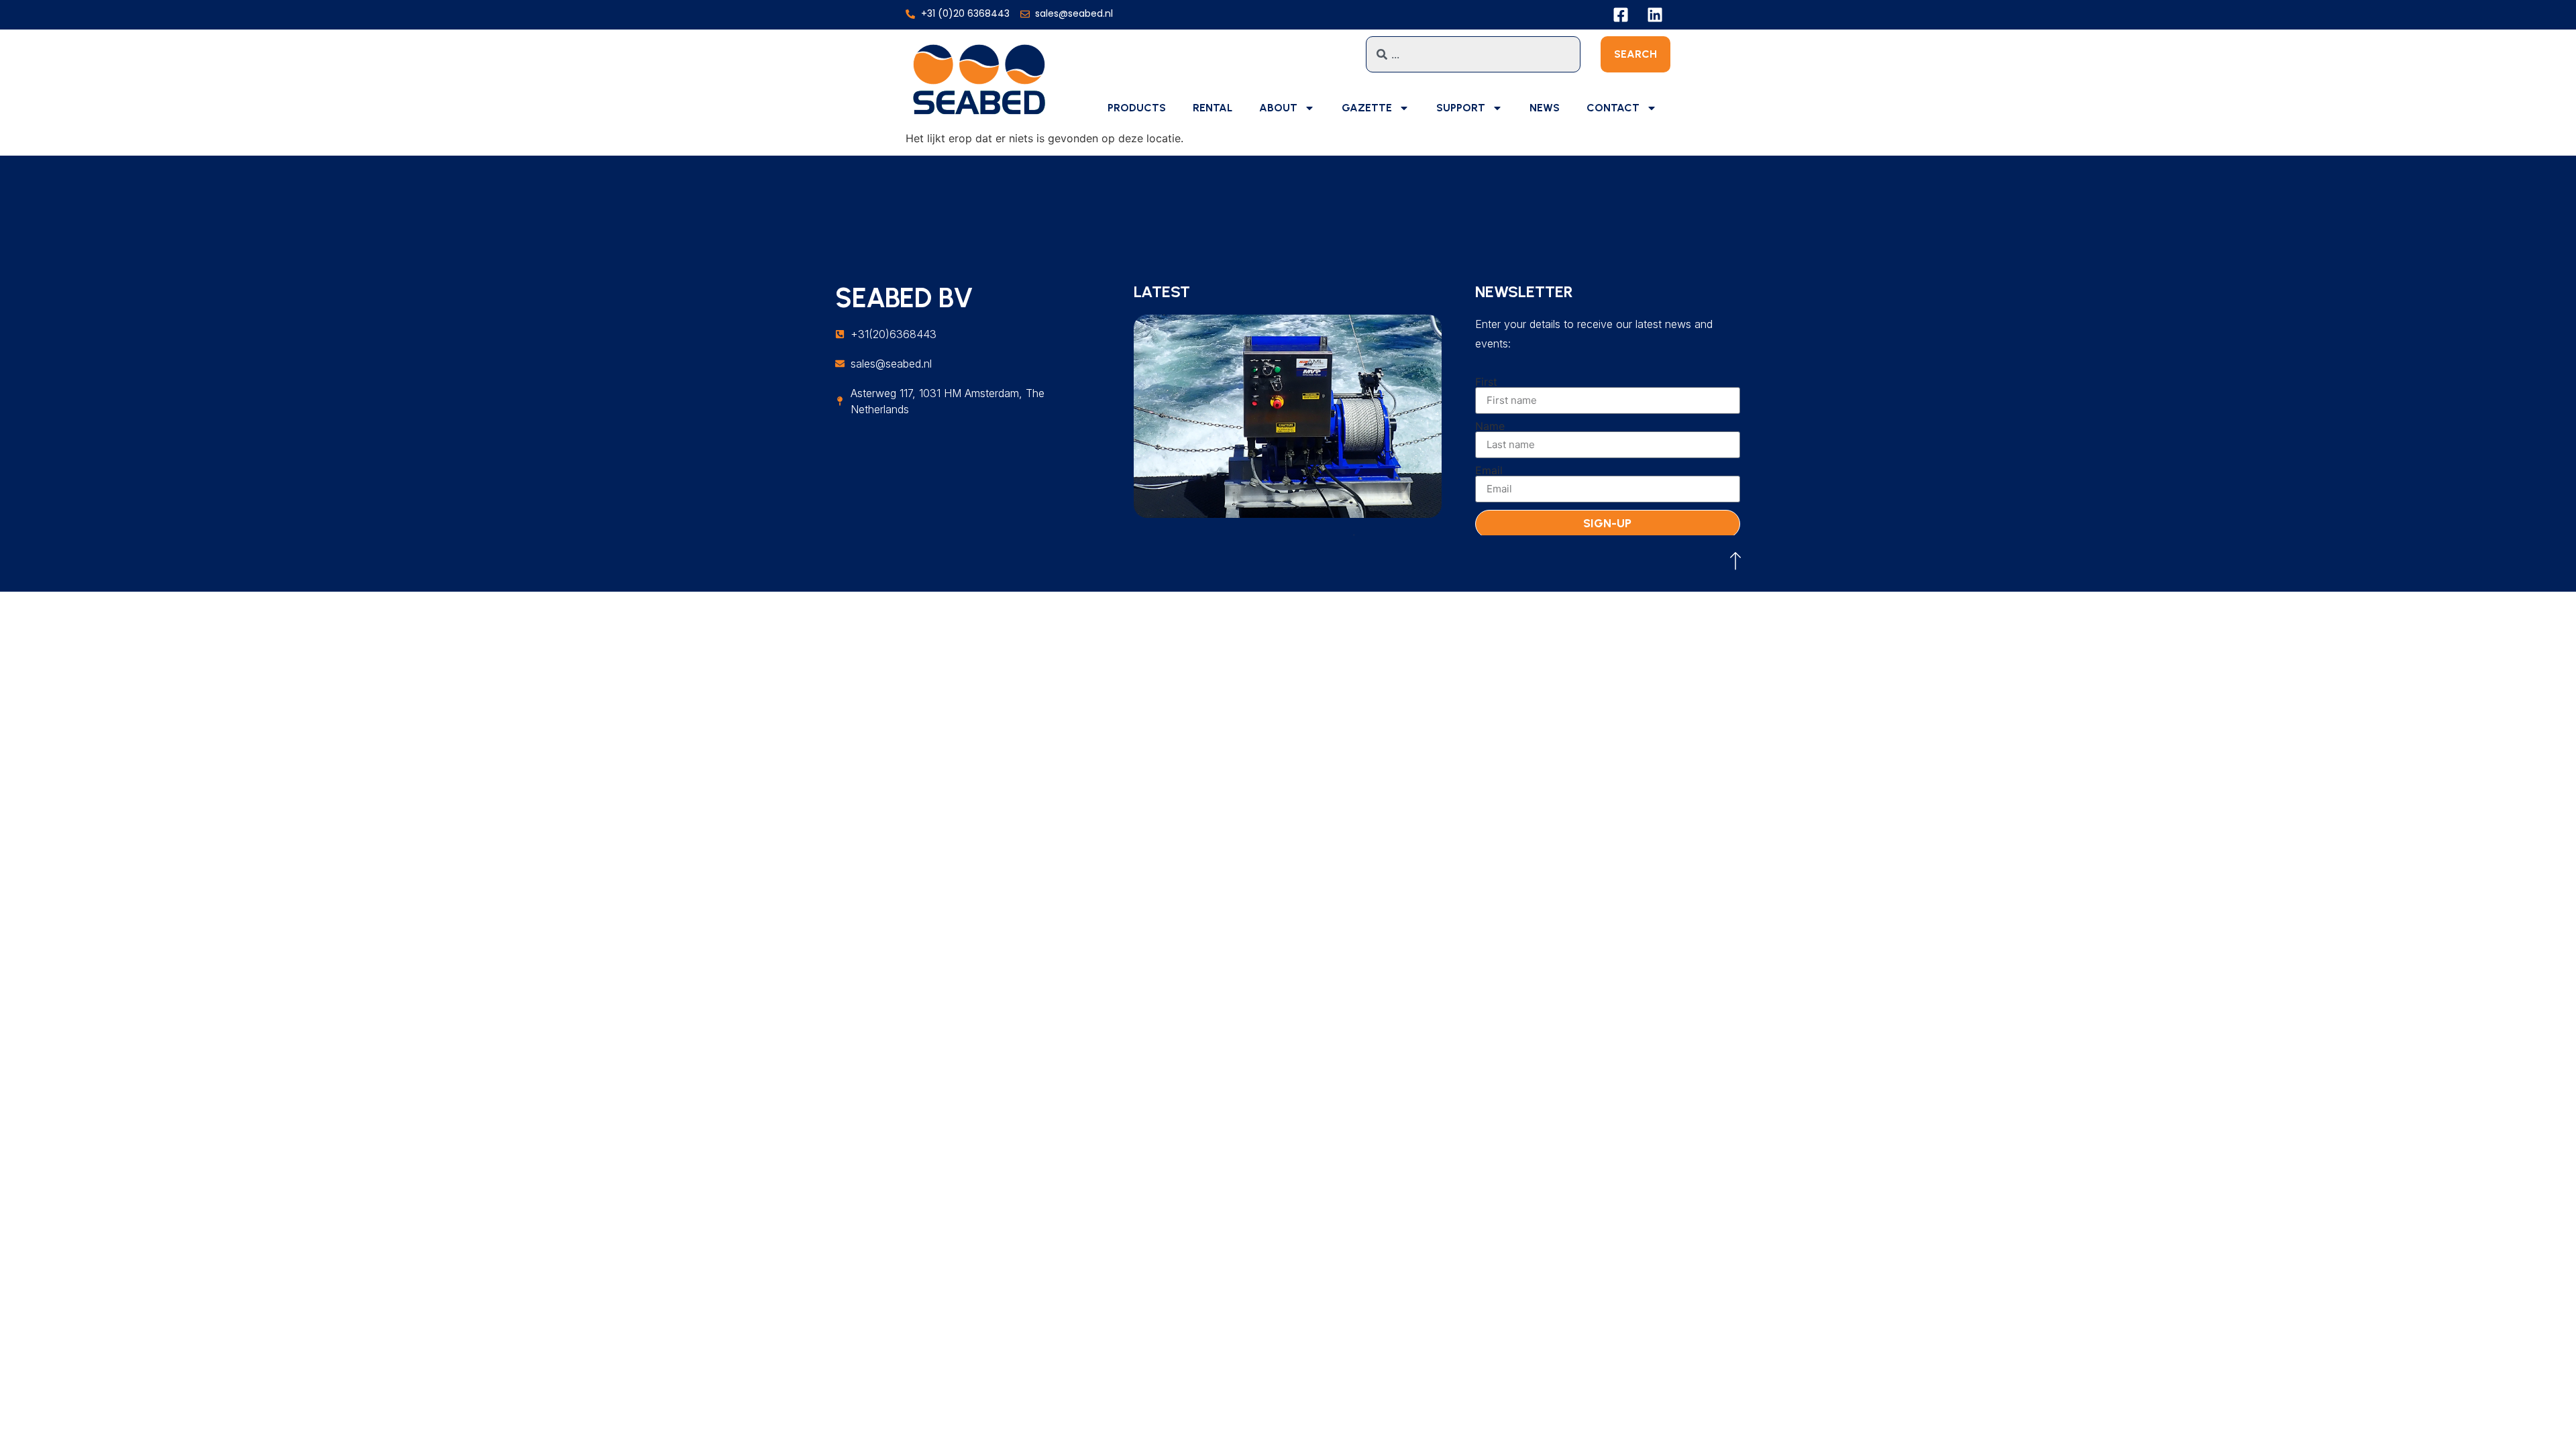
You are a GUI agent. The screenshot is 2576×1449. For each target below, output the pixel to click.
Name (1490, 426)
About (1278, 108)
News (1545, 108)
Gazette (1367, 108)
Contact (1613, 108)
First (1486, 382)
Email (1489, 470)
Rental (1213, 108)
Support (1461, 108)
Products (1137, 108)
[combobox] (1473, 54)
